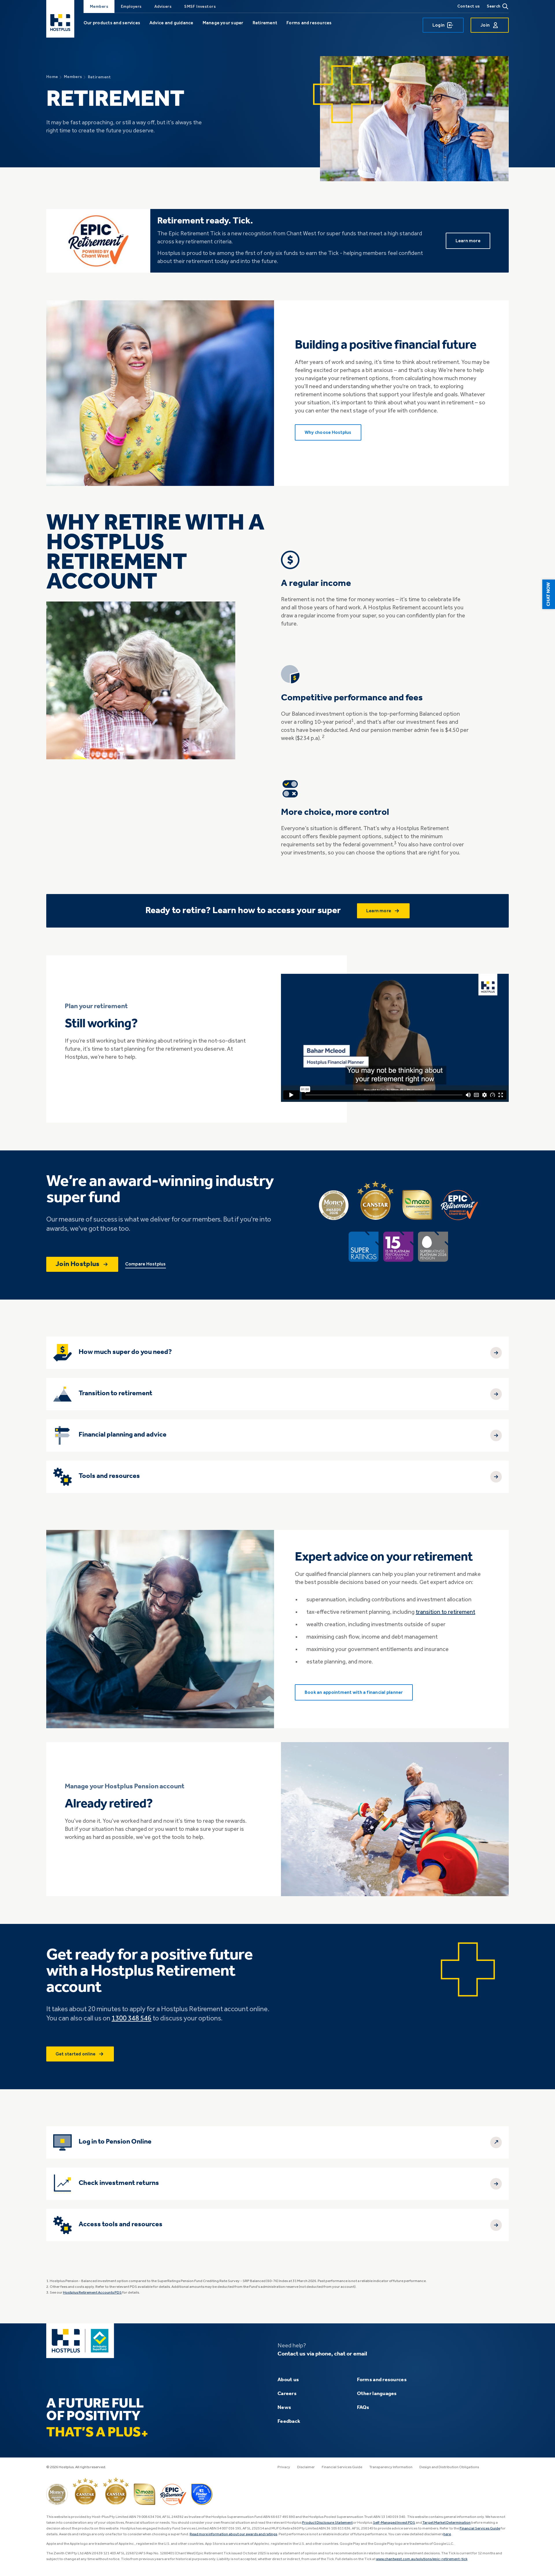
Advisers (163, 7)
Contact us (469, 6)
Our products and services (112, 23)
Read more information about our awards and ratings (233, 2534)
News (284, 2407)
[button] (549, 594)
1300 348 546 (132, 2019)
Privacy (284, 2467)
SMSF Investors (200, 7)
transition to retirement (445, 1612)
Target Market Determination (446, 2523)
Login (439, 25)
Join (485, 25)
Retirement (265, 23)
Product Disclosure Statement (327, 2523)
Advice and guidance (171, 23)
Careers (287, 2394)
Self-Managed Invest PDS (394, 2523)
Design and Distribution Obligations (449, 2467)
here (447, 2534)
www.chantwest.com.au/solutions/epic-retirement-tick (422, 2559)
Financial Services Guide (342, 2467)
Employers (131, 7)
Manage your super (223, 23)
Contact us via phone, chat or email (322, 2354)
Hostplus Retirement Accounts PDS (92, 2293)
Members (99, 7)
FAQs (363, 2407)
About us (288, 2380)
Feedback (289, 2421)
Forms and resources (309, 23)
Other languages (377, 2394)
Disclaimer (306, 2467)
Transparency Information (391, 2467)
